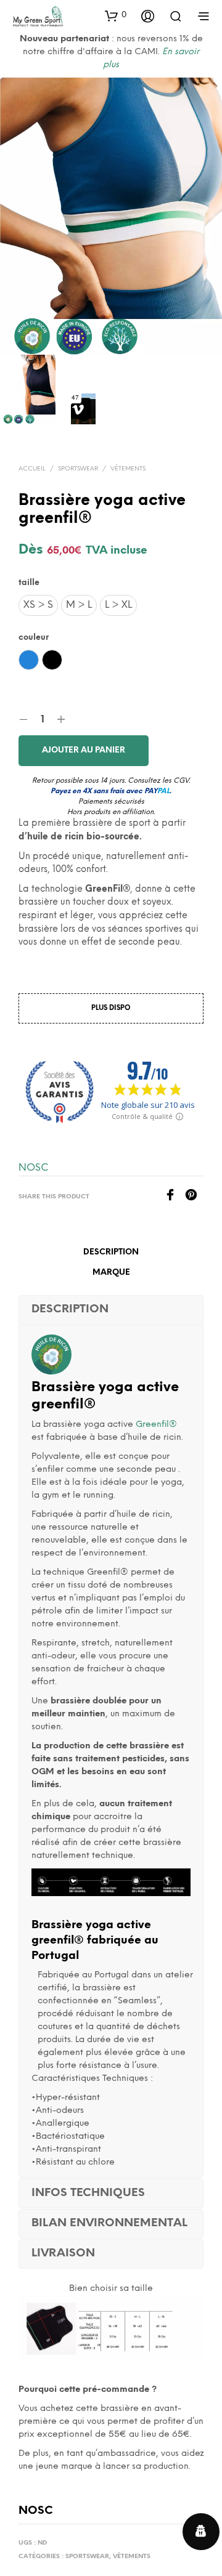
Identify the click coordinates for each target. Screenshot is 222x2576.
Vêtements (128, 469)
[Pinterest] (194, 1198)
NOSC (33, 1168)
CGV (181, 781)
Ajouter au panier (84, 750)
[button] (116, 15)
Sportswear (78, 469)
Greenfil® (155, 1425)
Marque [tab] (111, 1273)
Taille (29, 583)
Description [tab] (111, 1252)
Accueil (32, 469)
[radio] (38, 605)
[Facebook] (175, 1198)
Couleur (34, 638)
